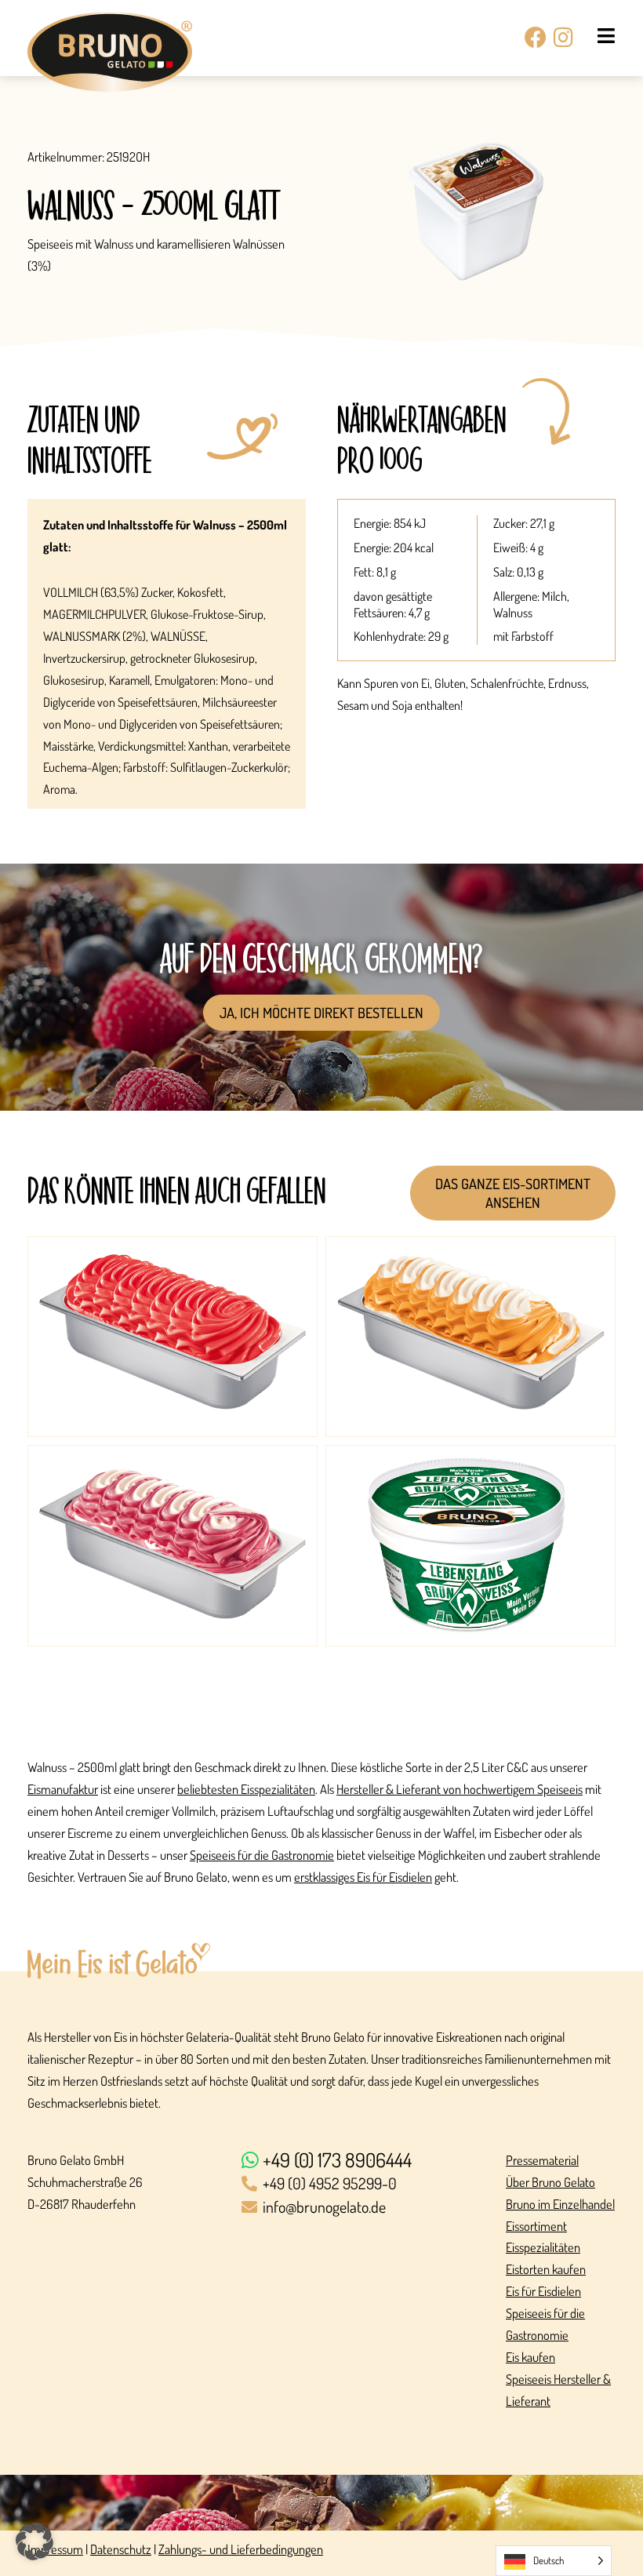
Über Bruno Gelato (550, 2182)
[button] (35, 2541)
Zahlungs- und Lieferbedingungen (241, 2549)
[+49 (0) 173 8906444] (366, 2161)
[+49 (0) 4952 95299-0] (366, 2185)
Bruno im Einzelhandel (560, 2204)
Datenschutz (121, 2549)
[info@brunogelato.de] (366, 2208)
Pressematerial (542, 2160)
